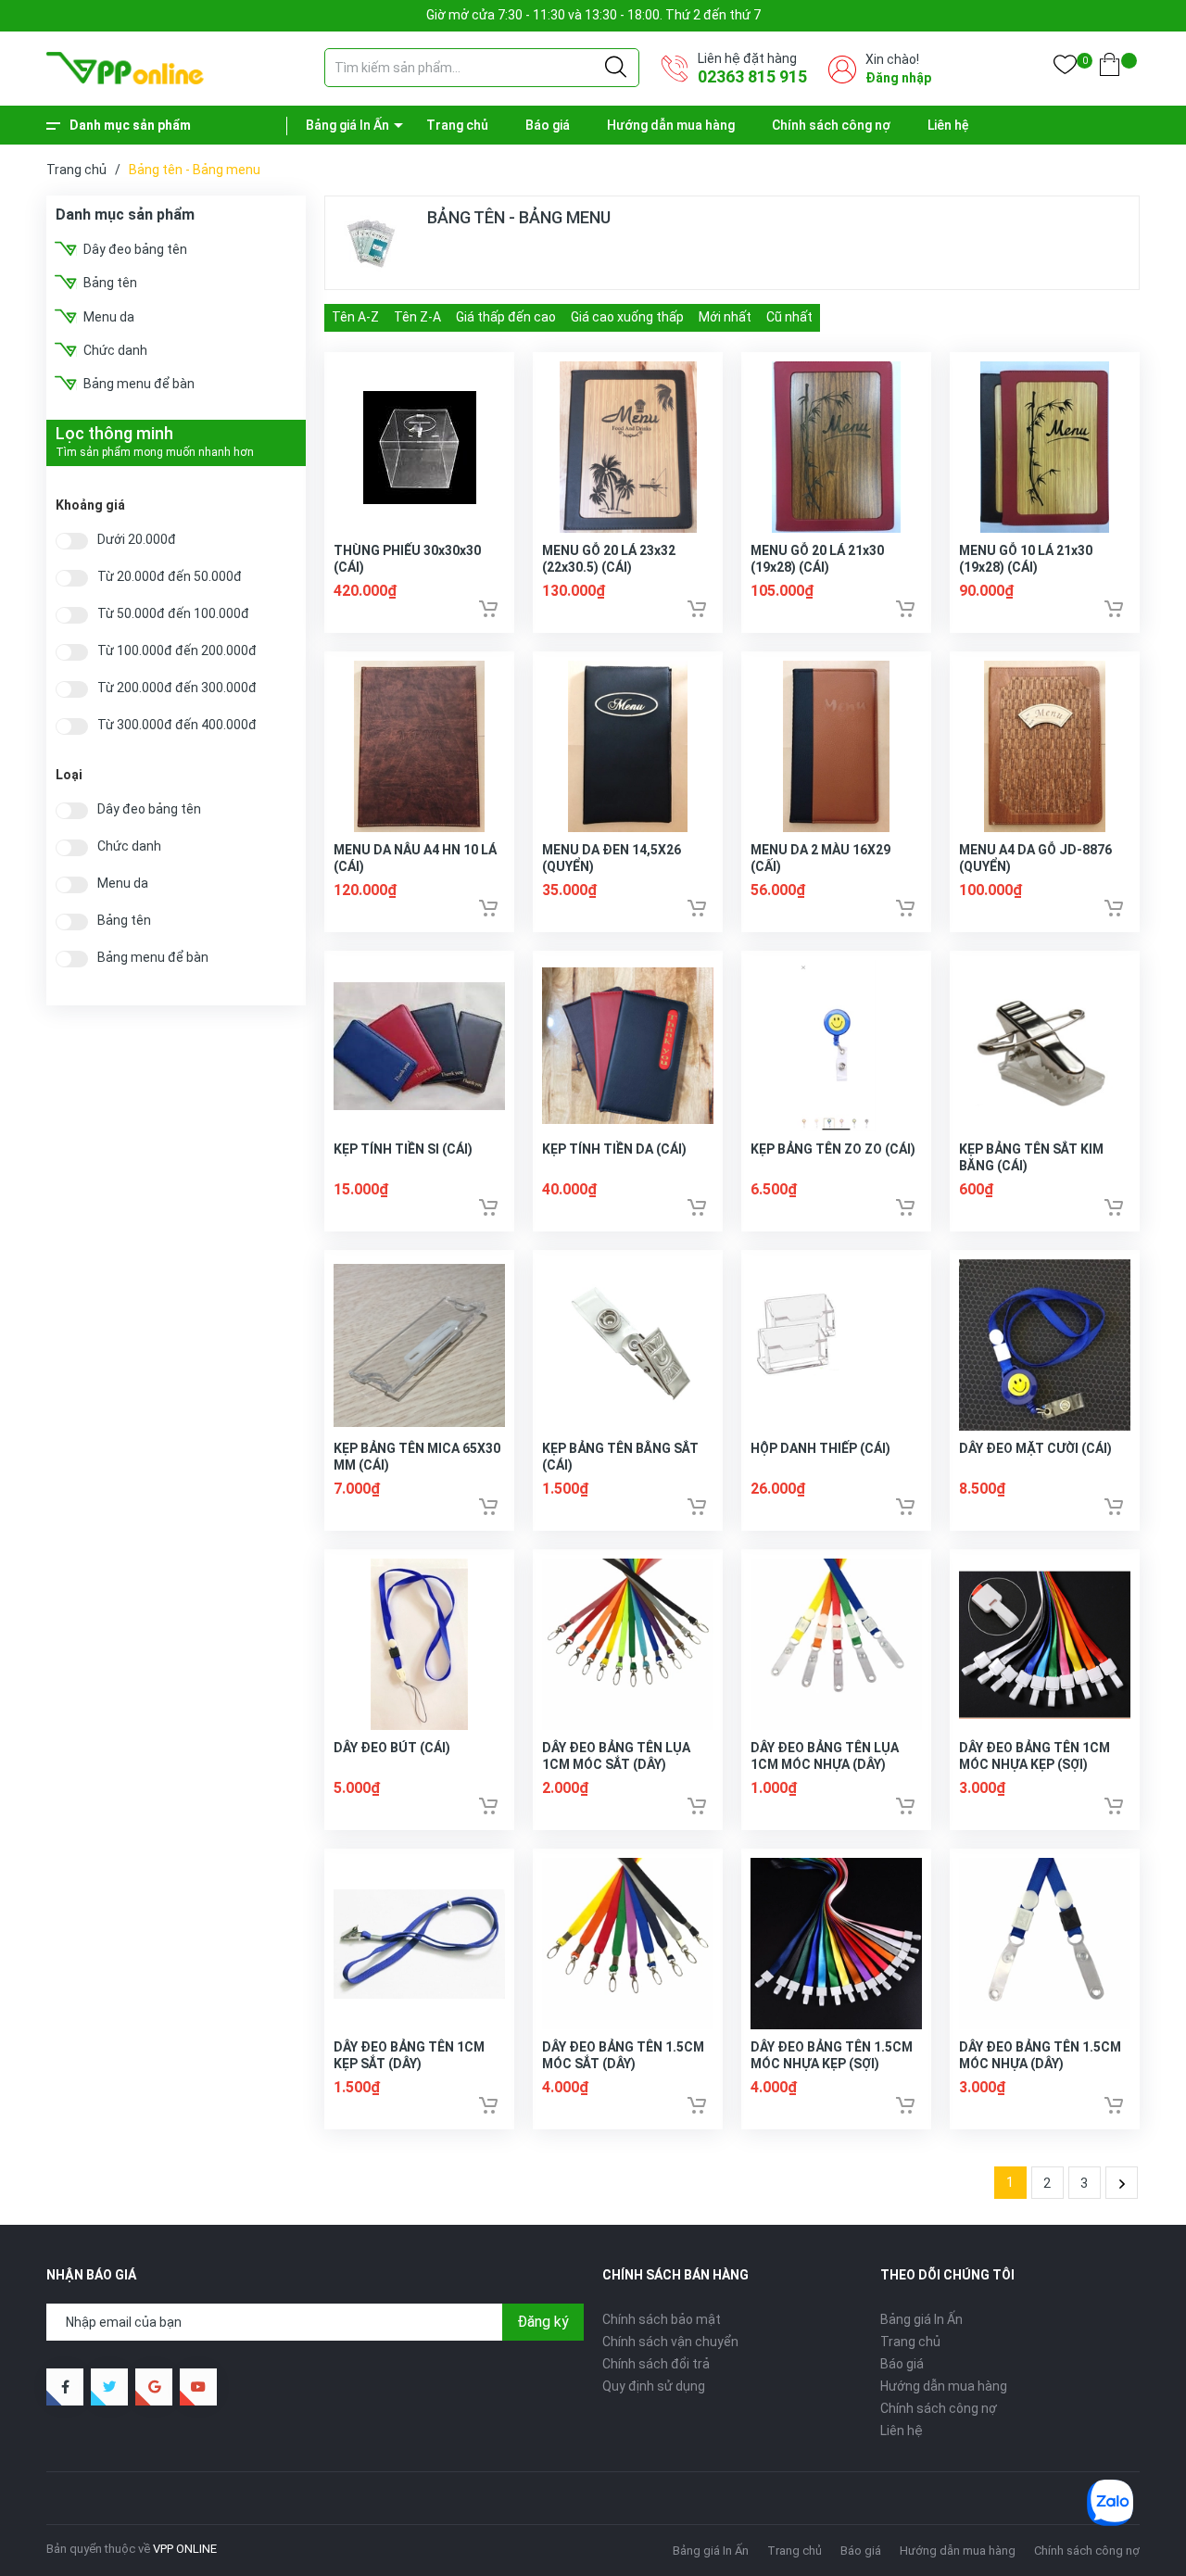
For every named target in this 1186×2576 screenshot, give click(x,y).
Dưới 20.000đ (137, 540)
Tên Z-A (417, 317)
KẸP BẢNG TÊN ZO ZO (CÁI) (833, 1149)
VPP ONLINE (185, 2549)
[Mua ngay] (488, 609)
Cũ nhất (789, 317)
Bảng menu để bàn (139, 384)
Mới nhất (725, 317)
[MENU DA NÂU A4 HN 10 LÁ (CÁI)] (419, 746)
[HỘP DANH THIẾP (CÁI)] (836, 1345)
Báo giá (548, 125)
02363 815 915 (752, 76)
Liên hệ (948, 125)
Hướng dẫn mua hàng (671, 125)
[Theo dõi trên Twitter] (109, 2387)
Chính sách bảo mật (662, 2319)
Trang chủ (457, 125)
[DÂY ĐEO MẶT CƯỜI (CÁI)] (1045, 1345)
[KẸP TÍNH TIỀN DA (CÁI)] (628, 1046)
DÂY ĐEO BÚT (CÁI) (392, 1748)
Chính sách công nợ (831, 125)
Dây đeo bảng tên (135, 249)
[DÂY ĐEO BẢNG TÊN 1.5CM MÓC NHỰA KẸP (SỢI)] (836, 1944)
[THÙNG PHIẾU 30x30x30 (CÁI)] (419, 447)
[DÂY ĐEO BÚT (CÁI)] (419, 1644)
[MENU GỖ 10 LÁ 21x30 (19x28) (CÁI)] (1045, 447)
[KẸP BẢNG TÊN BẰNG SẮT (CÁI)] (628, 1345)
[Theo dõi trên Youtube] (198, 2387)
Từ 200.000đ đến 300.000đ (177, 688)
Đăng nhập (898, 78)
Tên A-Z (355, 317)
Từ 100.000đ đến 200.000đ (177, 651)
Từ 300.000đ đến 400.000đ (177, 725)
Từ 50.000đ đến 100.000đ (173, 614)
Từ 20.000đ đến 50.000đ (170, 577)
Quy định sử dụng (654, 2386)
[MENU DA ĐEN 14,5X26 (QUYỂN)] (628, 746)
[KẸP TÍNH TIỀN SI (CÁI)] (419, 1046)
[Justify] (616, 68)
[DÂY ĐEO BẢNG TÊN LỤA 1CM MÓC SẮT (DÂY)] (628, 1644)
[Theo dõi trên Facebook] (65, 2387)
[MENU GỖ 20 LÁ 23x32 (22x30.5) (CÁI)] (628, 447)
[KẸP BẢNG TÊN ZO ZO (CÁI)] (836, 1046)
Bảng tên (110, 283)
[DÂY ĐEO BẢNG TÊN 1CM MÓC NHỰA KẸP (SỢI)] (1045, 1644)
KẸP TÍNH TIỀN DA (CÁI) (614, 1149)
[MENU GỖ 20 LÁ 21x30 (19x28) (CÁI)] (836, 447)
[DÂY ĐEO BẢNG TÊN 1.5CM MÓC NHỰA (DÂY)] (1045, 1944)
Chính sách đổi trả (656, 2364)
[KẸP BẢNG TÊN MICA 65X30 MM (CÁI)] (419, 1345)
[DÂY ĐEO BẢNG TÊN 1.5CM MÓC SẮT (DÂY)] (628, 1944)
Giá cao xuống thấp (627, 317)
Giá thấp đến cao (506, 317)
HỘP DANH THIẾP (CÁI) (820, 1448)
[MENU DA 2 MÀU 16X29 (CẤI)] (836, 746)
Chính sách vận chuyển (670, 2342)
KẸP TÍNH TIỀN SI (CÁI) (403, 1149)
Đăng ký (543, 2322)
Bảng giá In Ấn (347, 125)
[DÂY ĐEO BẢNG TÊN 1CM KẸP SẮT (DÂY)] (419, 1944)
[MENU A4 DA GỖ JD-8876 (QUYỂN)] (1045, 746)
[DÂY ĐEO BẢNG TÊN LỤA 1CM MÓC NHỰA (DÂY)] (836, 1644)
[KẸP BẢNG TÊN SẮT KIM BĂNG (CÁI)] (1045, 1046)
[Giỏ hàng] (1110, 68)
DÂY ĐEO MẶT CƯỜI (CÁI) (1035, 1448)
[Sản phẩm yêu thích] (1065, 68)
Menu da (109, 317)
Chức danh (115, 350)
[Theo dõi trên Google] (154, 2387)
